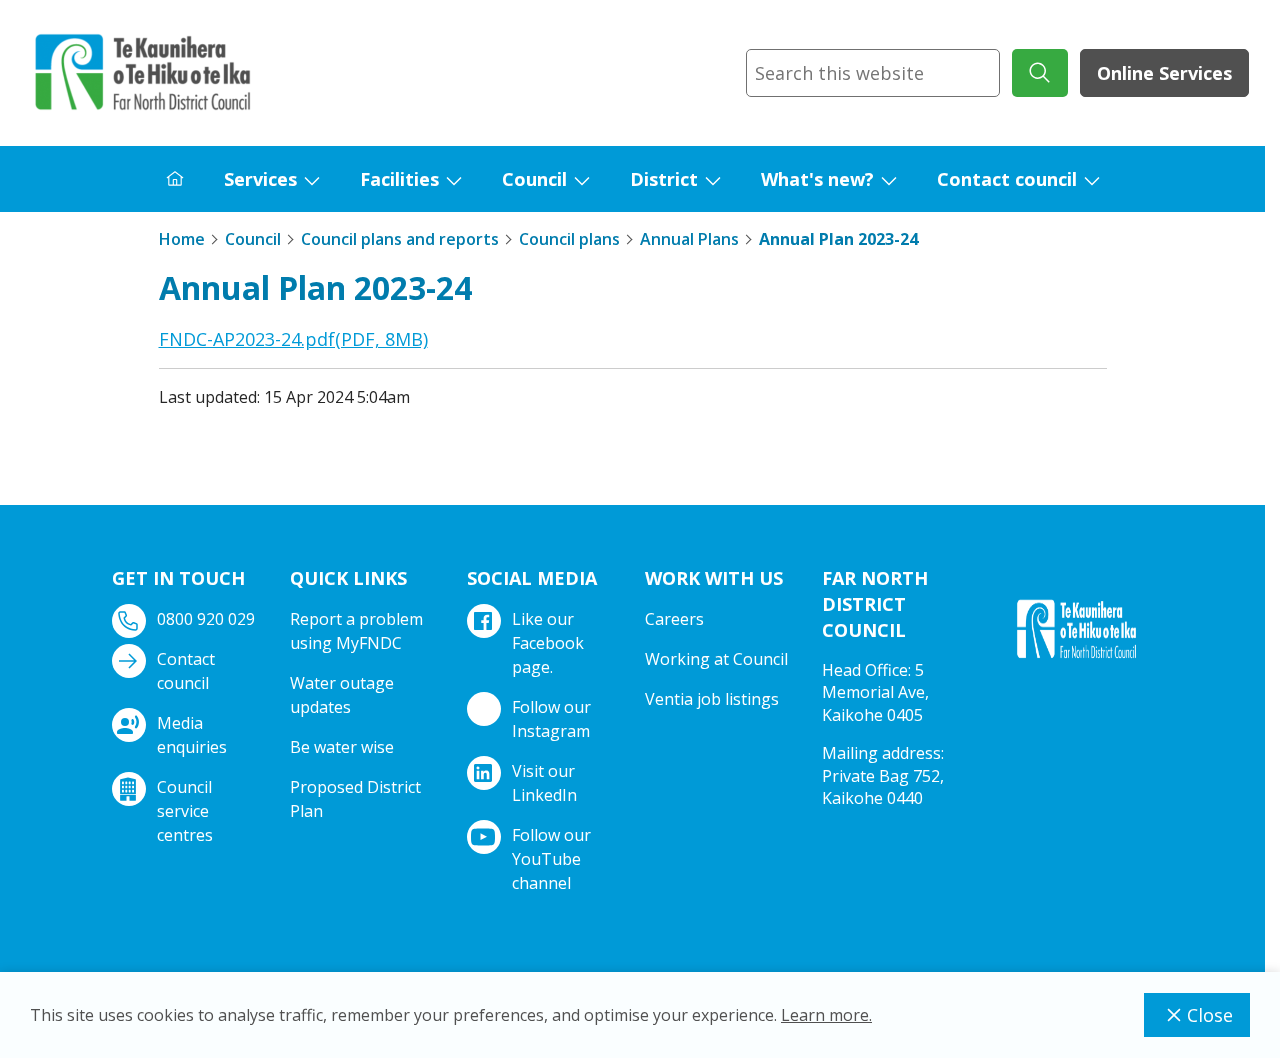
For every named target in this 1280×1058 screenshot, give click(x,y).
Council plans (569, 239)
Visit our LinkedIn (544, 783)
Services (260, 179)
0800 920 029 (206, 619)
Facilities (399, 179)
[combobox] (873, 73)
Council (534, 179)
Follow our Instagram (551, 719)
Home (182, 239)
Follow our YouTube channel (551, 859)
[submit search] (1040, 73)
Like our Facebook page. (548, 643)
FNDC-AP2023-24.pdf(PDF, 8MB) (293, 339)
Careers (674, 619)
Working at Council (716, 659)
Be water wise (342, 747)
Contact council (1007, 179)
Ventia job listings (712, 699)
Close (1210, 1015)
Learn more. (826, 1015)
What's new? (817, 179)
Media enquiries (192, 735)
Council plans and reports (400, 239)
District (664, 179)
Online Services (1164, 73)
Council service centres (185, 811)
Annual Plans (689, 239)
